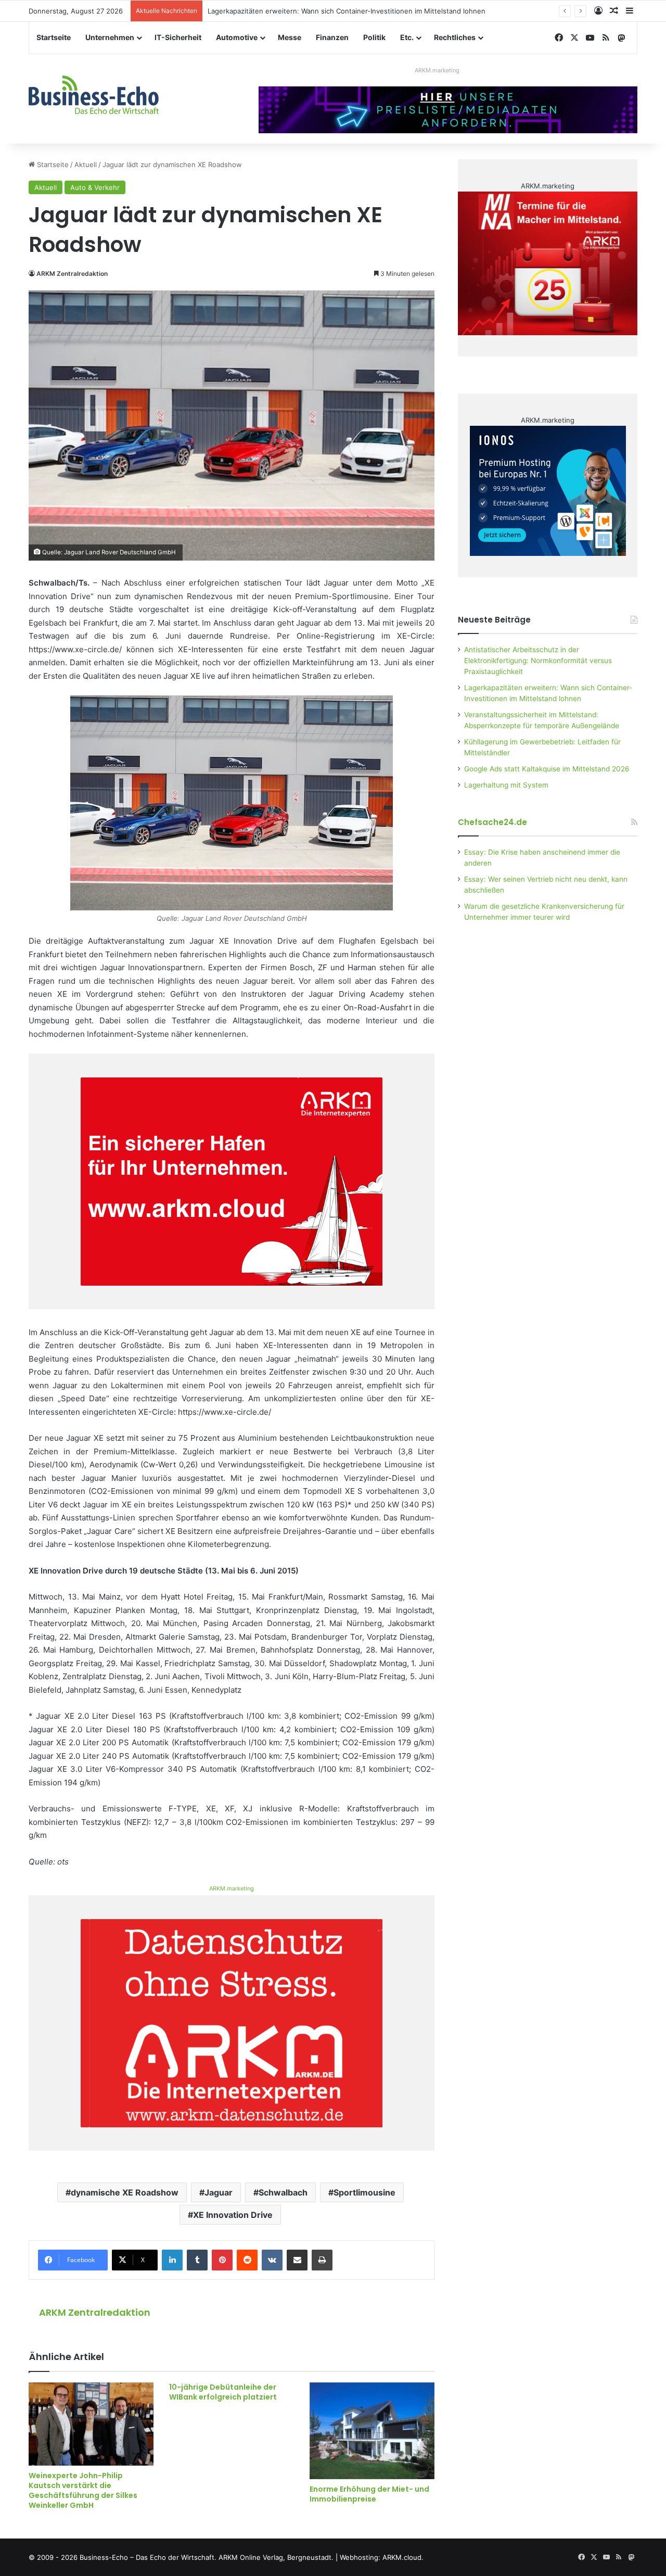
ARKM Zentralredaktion (72, 274)
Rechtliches (455, 37)
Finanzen (332, 37)
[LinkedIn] (172, 2260)
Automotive (237, 37)
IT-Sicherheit (178, 37)
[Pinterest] (222, 2260)
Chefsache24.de (492, 822)
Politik (374, 37)
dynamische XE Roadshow (125, 2192)
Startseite (54, 37)
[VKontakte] (272, 2260)
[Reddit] (247, 2260)
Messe (290, 37)
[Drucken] (322, 2260)
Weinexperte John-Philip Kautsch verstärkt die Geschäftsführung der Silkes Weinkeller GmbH (83, 2490)
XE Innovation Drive (233, 2215)
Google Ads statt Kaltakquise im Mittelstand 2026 (547, 769)
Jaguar (219, 2192)
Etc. (407, 37)
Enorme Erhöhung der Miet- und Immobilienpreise (369, 2494)
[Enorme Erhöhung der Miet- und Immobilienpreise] (372, 2431)
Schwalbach (283, 2192)
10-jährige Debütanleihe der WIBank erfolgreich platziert (223, 2392)
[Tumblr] (197, 2260)
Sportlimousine (364, 2192)
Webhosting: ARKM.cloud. (382, 2557)
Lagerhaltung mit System (506, 785)
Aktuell (86, 164)
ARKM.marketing (437, 70)
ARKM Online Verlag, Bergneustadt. (276, 2557)
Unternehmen (110, 37)
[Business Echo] (94, 95)
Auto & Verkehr (95, 187)
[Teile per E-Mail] (297, 2260)
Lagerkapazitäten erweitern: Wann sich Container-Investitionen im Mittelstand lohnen (347, 11)
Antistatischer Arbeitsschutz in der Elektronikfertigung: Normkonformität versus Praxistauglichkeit (538, 661)
